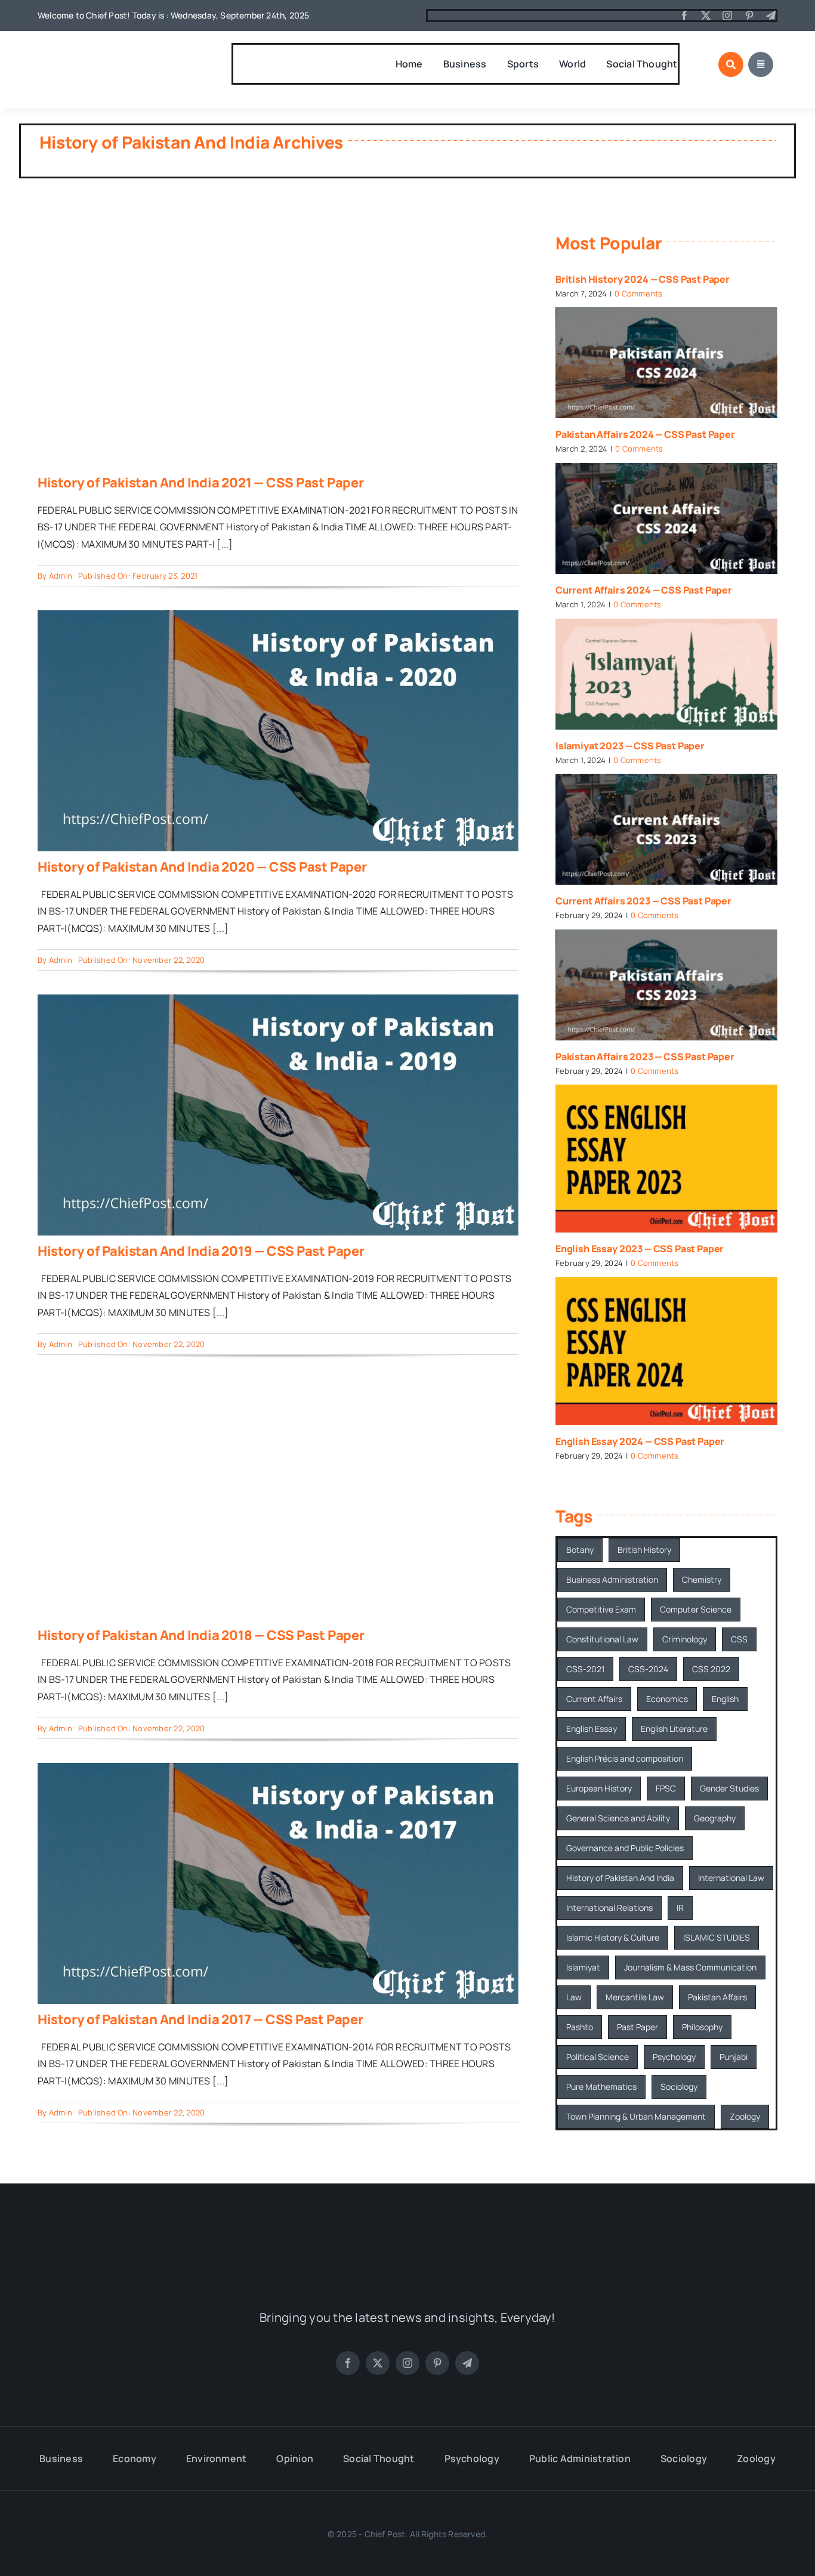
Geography (715, 1818)
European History (599, 1788)
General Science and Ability (618, 1818)
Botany (580, 1550)
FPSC (666, 1788)
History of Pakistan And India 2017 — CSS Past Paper (200, 2019)
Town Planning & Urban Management (636, 2116)
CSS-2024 (648, 1669)
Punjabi (734, 2057)
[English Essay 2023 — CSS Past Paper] (666, 1159)
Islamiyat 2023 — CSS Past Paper (630, 746)
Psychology (674, 2057)
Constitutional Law (602, 1639)
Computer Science (696, 1609)
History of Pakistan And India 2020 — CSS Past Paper (202, 867)
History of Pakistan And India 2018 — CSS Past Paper (201, 1635)
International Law (731, 1878)
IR (680, 1908)
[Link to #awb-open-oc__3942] (761, 64)
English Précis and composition (625, 1758)
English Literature (674, 1729)
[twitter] (706, 16)
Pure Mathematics (601, 2087)
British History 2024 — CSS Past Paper (643, 279)
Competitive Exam (601, 1609)
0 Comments (638, 294)
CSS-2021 (585, 1669)
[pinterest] (749, 16)
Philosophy (702, 2027)
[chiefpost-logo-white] (407, 2236)
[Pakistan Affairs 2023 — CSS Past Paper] (666, 985)
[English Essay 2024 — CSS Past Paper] (666, 1351)
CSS (739, 1639)
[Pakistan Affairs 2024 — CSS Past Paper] (666, 363)
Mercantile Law (635, 1997)
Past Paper (638, 2027)
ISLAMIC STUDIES (717, 1937)
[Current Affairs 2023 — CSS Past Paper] (666, 829)
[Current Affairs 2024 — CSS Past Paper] (666, 518)
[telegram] (771, 16)
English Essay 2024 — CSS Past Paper (640, 1441)
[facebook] (684, 16)
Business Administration (612, 1579)
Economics (667, 1699)
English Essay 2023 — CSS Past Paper (640, 1249)
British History (644, 1550)
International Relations (609, 1908)
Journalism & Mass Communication (690, 1967)
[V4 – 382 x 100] (100, 52)
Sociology (679, 2087)
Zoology (745, 2116)
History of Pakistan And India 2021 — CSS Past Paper (201, 483)
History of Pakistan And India (620, 1878)
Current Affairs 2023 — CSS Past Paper (643, 901)
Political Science (598, 2057)
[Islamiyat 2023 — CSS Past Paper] (666, 674)
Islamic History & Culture (613, 1937)
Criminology (685, 1639)
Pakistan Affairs (717, 1997)
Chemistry (702, 1579)
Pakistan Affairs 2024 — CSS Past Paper (645, 434)
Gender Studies (729, 1788)
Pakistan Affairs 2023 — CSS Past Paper (645, 1057)
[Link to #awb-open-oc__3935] (731, 64)
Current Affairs (594, 1699)
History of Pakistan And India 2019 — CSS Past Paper (201, 1251)
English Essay (592, 1729)
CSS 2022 (711, 1669)
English (725, 1699)
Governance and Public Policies (625, 1848)
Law (574, 1997)
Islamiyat (583, 1967)
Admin (61, 576)
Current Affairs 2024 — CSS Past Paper (644, 590)
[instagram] (727, 16)
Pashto (580, 2027)
